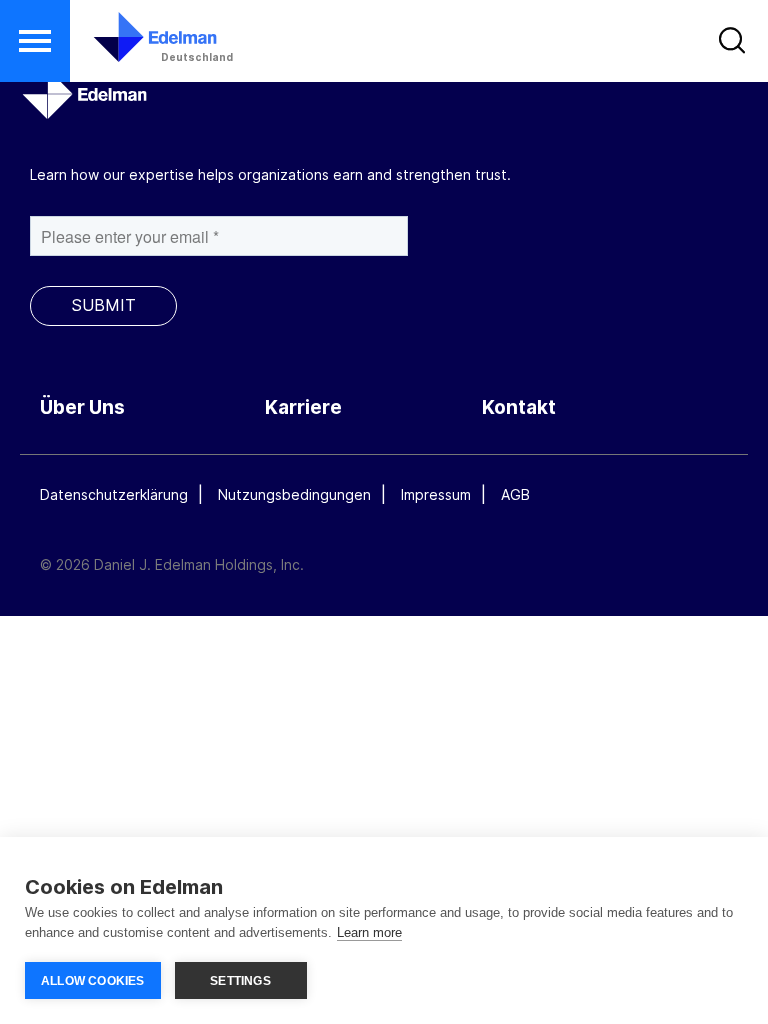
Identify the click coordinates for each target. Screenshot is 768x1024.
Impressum (436, 494)
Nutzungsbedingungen (294, 494)
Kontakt (519, 407)
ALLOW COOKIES (93, 981)
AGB (515, 494)
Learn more (369, 932)
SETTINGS (240, 981)
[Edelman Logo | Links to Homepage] (125, 47)
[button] (35, 41)
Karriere (303, 407)
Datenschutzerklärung (114, 494)
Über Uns (82, 407)
